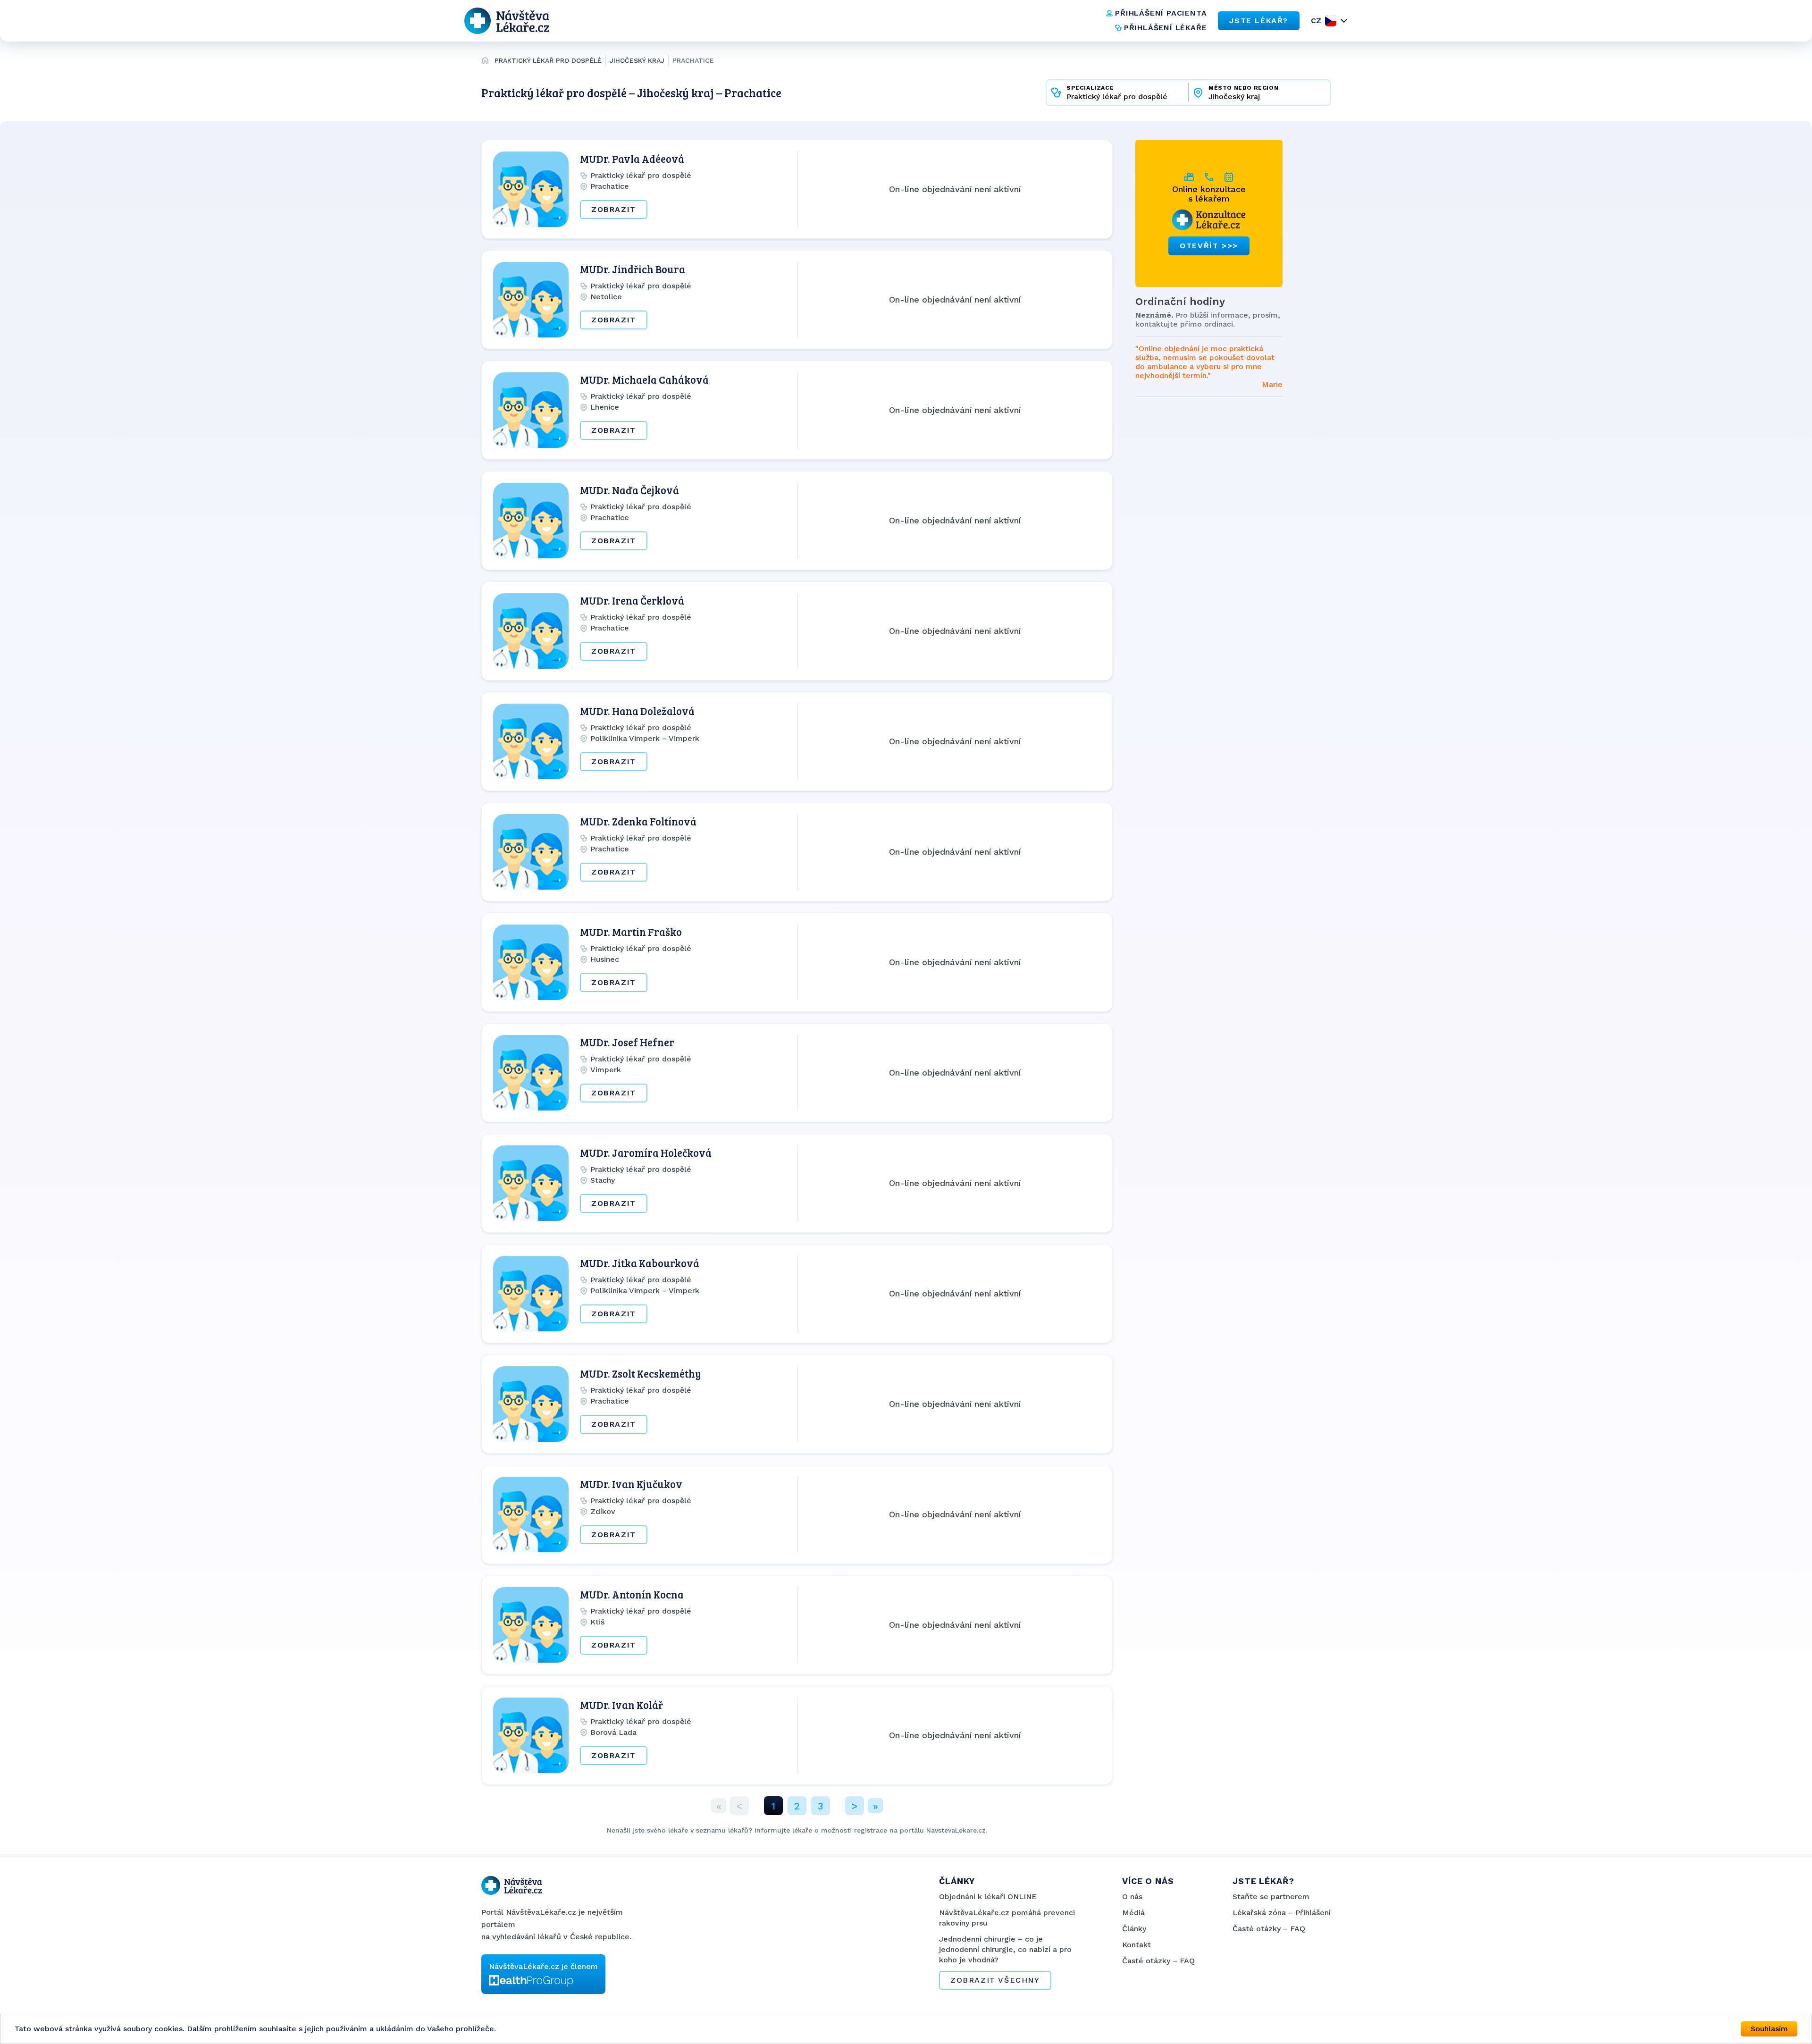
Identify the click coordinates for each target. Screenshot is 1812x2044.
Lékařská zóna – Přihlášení (1282, 1913)
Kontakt (1137, 1945)
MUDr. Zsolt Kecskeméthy (641, 1373)
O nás (1132, 1897)
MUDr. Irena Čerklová (632, 600)
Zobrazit (614, 209)
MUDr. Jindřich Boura (633, 269)
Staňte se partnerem (1271, 1897)
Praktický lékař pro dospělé (548, 60)
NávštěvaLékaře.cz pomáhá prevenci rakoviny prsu (1007, 1918)
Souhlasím (1769, 2029)
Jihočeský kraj (637, 60)
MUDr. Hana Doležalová (637, 711)
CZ (1316, 21)
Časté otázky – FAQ (1158, 1961)
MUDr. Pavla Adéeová (632, 159)
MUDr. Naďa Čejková (629, 490)
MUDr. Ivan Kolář (621, 1705)
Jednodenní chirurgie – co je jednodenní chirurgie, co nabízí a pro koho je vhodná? (1005, 1949)
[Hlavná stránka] (485, 62)
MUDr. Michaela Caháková (644, 379)
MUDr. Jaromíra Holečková (646, 1152)
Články (1134, 1929)
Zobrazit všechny (995, 1980)
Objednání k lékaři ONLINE (988, 1897)
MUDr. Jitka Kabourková (640, 1263)
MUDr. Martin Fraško (631, 932)
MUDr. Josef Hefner (627, 1042)
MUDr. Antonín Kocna (632, 1594)
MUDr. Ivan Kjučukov (631, 1484)
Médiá (1133, 1913)
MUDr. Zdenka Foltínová (638, 821)
